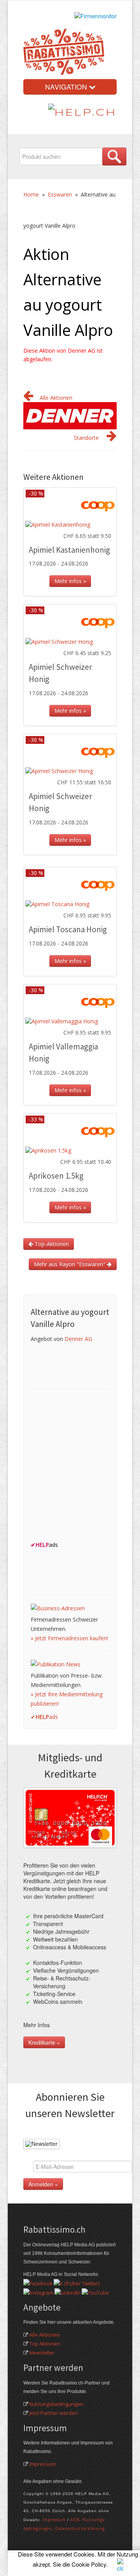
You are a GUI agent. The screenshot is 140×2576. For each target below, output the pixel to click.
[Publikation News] (56, 1664)
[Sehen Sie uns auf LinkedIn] (67, 2292)
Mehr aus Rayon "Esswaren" (70, 1264)
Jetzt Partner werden (53, 2413)
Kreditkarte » (44, 2042)
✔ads (44, 1717)
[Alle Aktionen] (28, 398)
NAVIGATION (67, 87)
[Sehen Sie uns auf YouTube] (95, 2292)
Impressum (42, 2464)
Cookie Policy (89, 2564)
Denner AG (78, 1339)
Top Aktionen (45, 2344)
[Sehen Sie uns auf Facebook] (38, 2283)
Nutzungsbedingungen (56, 2404)
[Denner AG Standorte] (112, 438)
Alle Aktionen (56, 398)
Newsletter (42, 2353)
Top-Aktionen (51, 1244)
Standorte (86, 438)
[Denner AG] (70, 415)
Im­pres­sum (54, 2520)
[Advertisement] (70, 1467)
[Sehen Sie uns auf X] (76, 2283)
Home (31, 194)
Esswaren (60, 194)
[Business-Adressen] (58, 1608)
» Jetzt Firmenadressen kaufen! (69, 1638)
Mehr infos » (70, 581)
